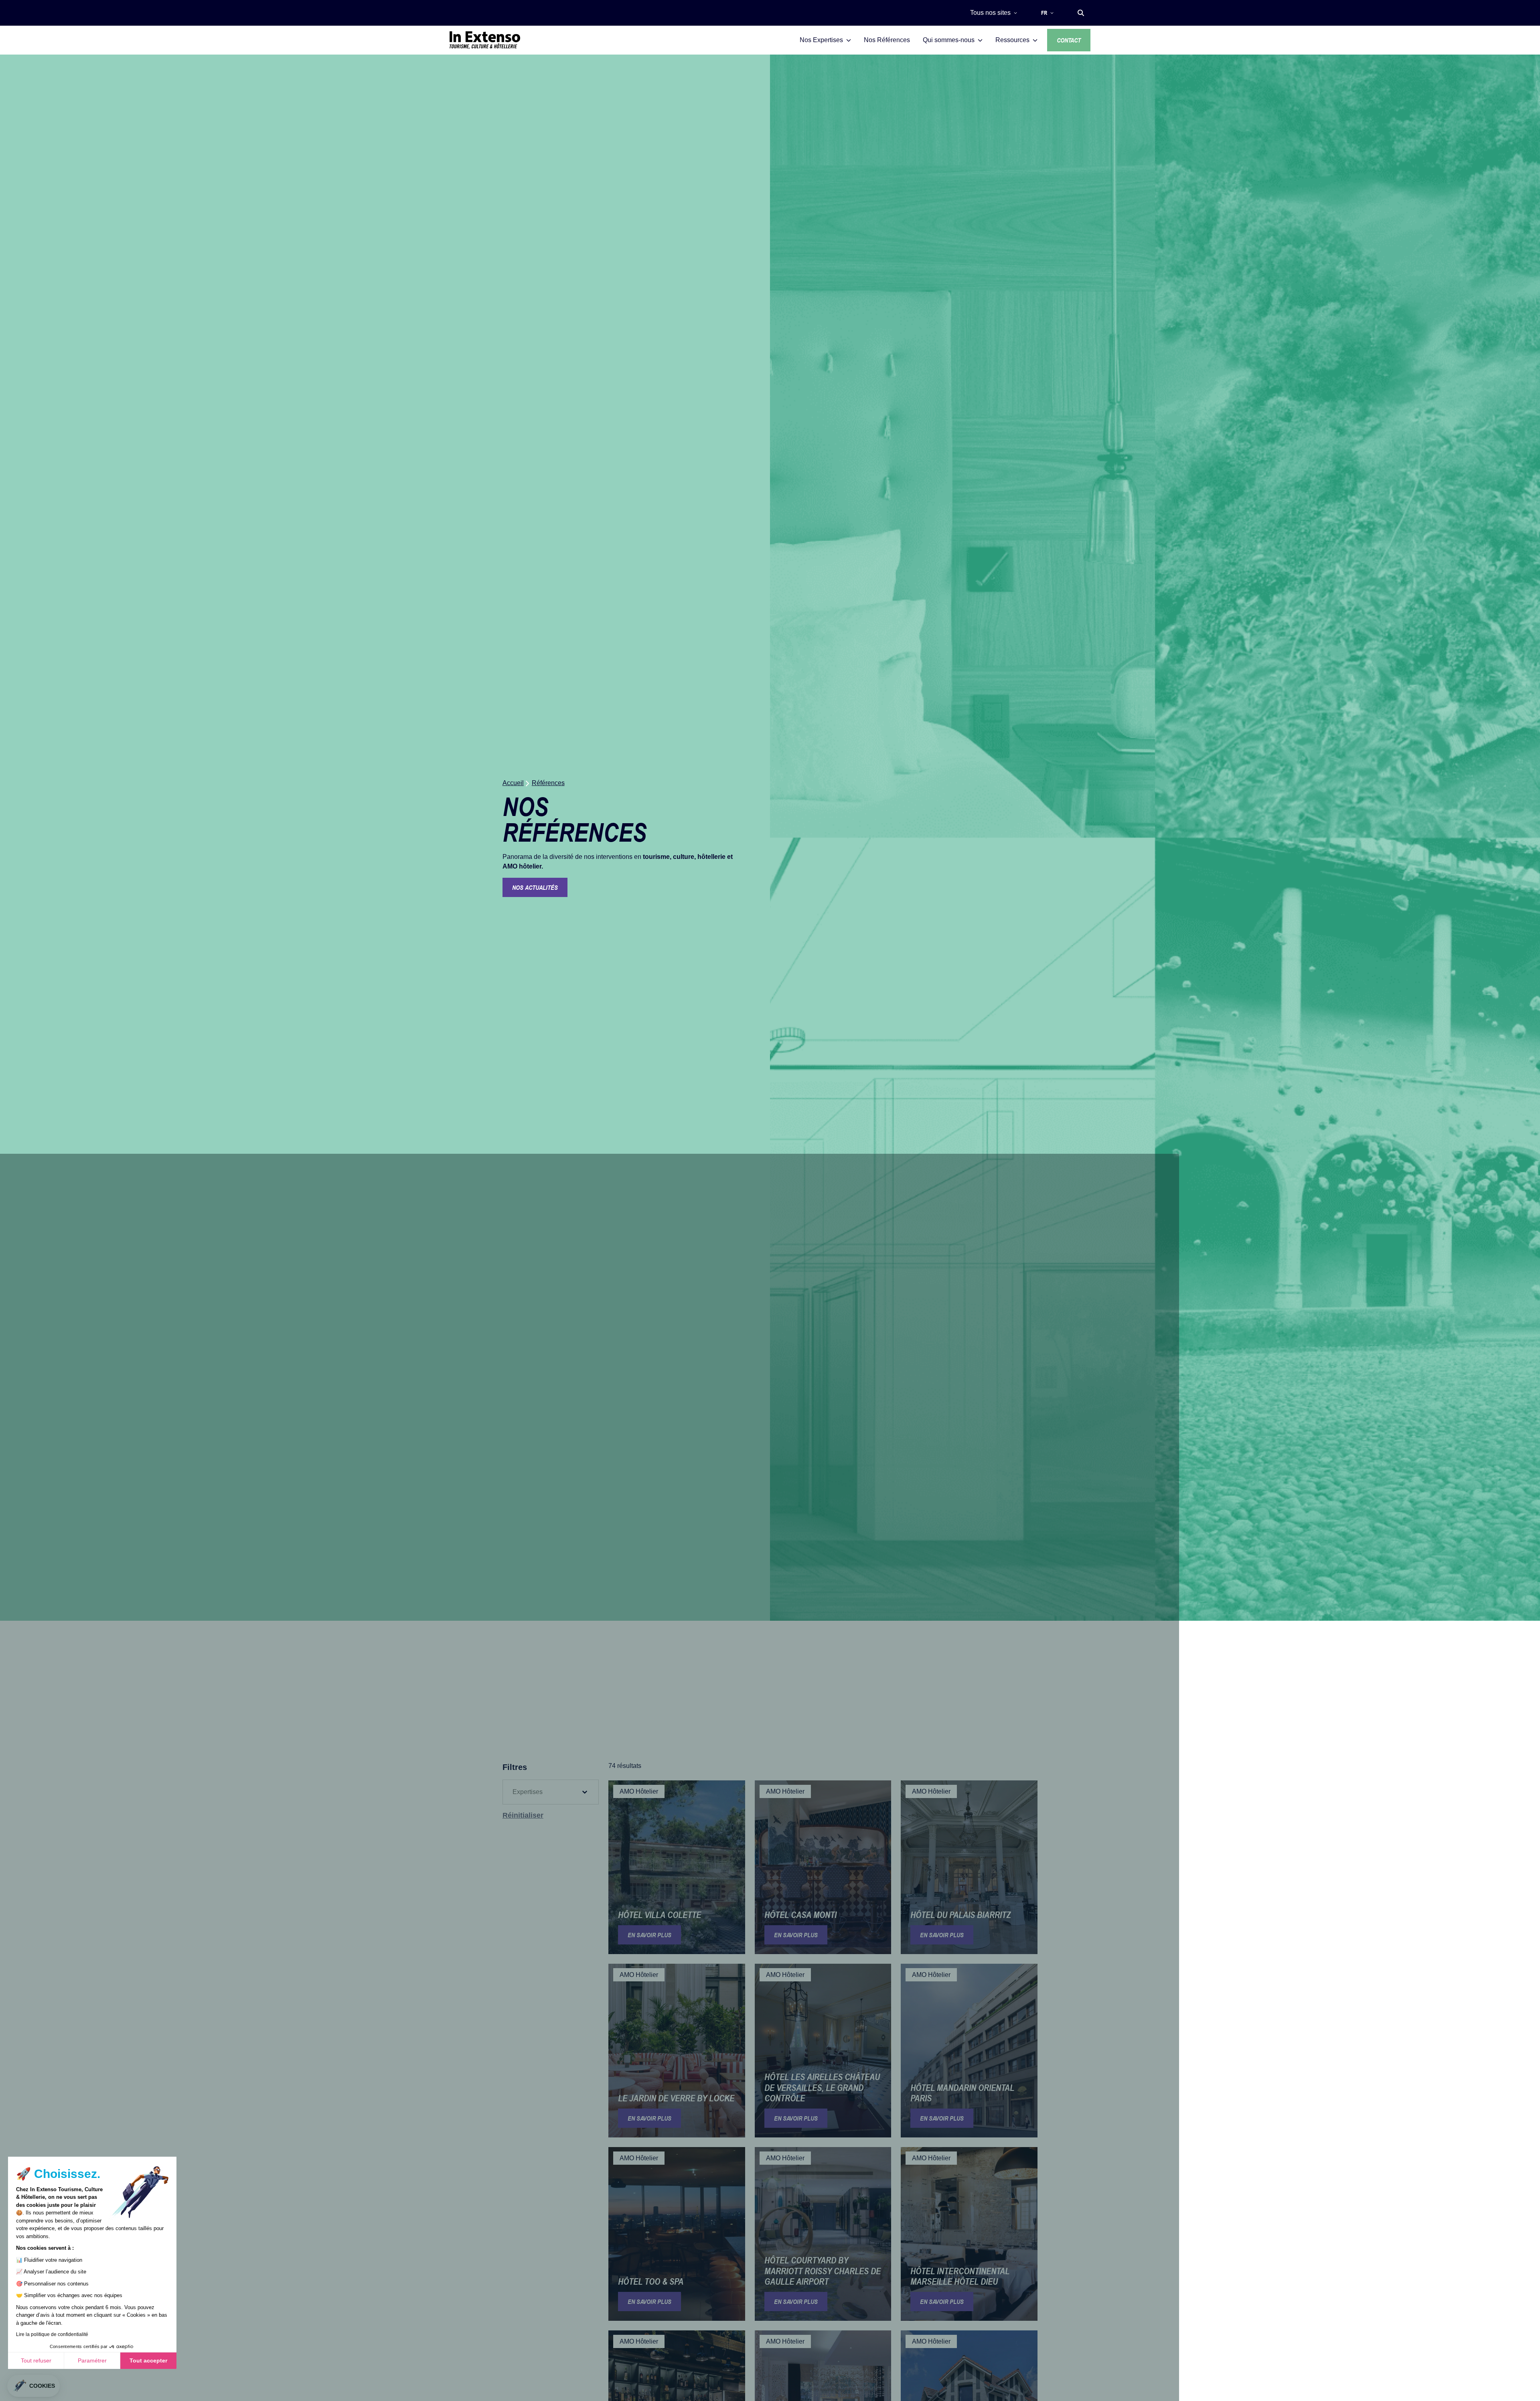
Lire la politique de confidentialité (52, 2334)
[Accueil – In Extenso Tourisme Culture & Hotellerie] (485, 40)
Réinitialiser (523, 1815)
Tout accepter (148, 2360)
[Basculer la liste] (585, 1792)
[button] (1081, 13)
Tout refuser (36, 2360)
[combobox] (543, 1792)
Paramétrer (92, 2360)
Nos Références (887, 40)
